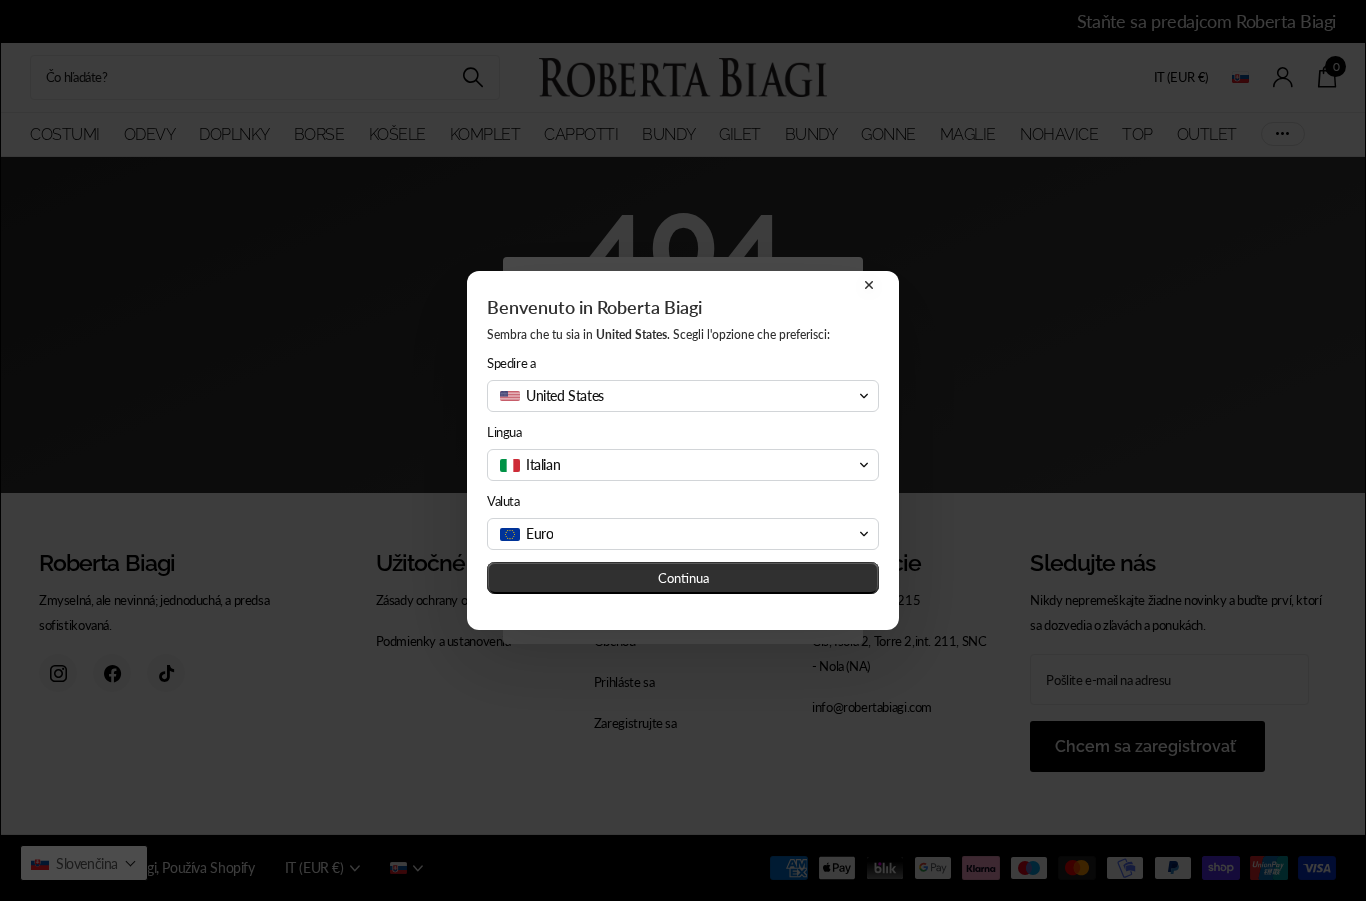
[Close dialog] (869, 285)
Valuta (503, 501)
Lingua (504, 432)
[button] (683, 396)
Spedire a (511, 363)
